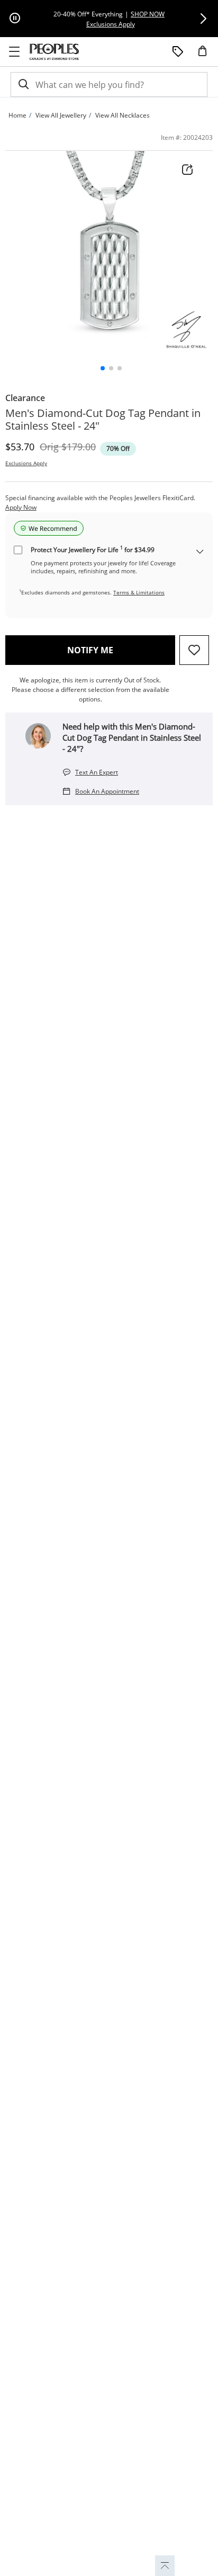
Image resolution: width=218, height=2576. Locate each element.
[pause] (15, 19)
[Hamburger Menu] (14, 52)
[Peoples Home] (54, 52)
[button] (203, 19)
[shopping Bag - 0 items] (206, 55)
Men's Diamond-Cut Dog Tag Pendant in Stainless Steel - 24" (103, 420)
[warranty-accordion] (200, 552)
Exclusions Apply (26, 463)
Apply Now (21, 507)
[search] (23, 85)
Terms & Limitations (139, 592)
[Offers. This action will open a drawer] (178, 52)
